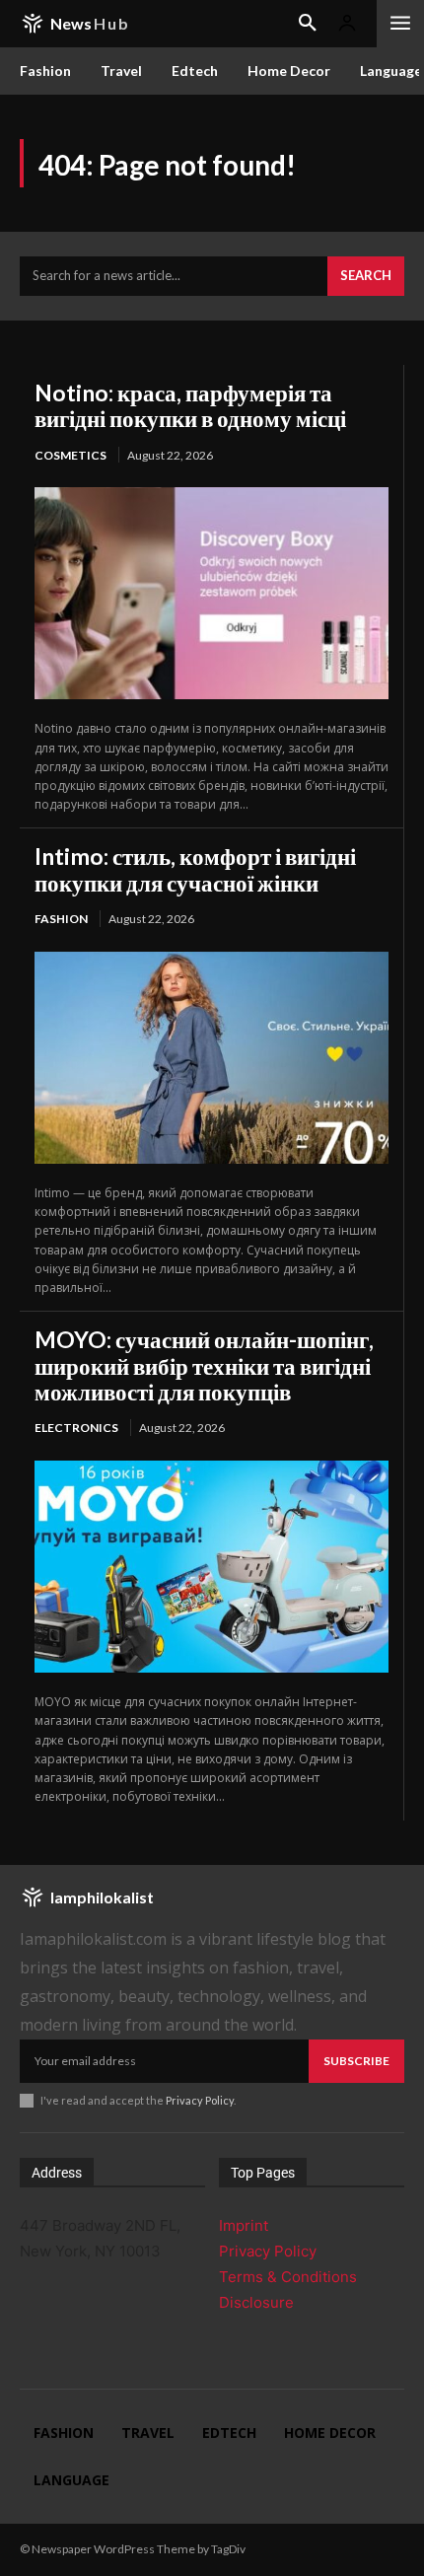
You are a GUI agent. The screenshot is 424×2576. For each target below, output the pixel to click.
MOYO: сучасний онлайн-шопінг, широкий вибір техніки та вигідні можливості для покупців (204, 1365)
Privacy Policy (200, 2100)
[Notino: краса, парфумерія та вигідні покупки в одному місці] (212, 593)
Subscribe (356, 2061)
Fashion (61, 919)
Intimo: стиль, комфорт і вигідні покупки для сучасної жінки (195, 869)
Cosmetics (71, 455)
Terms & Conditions (288, 2277)
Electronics (76, 1428)
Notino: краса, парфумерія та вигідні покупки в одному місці (190, 405)
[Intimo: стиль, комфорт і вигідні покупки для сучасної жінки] (212, 1058)
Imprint (244, 2225)
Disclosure (256, 2302)
